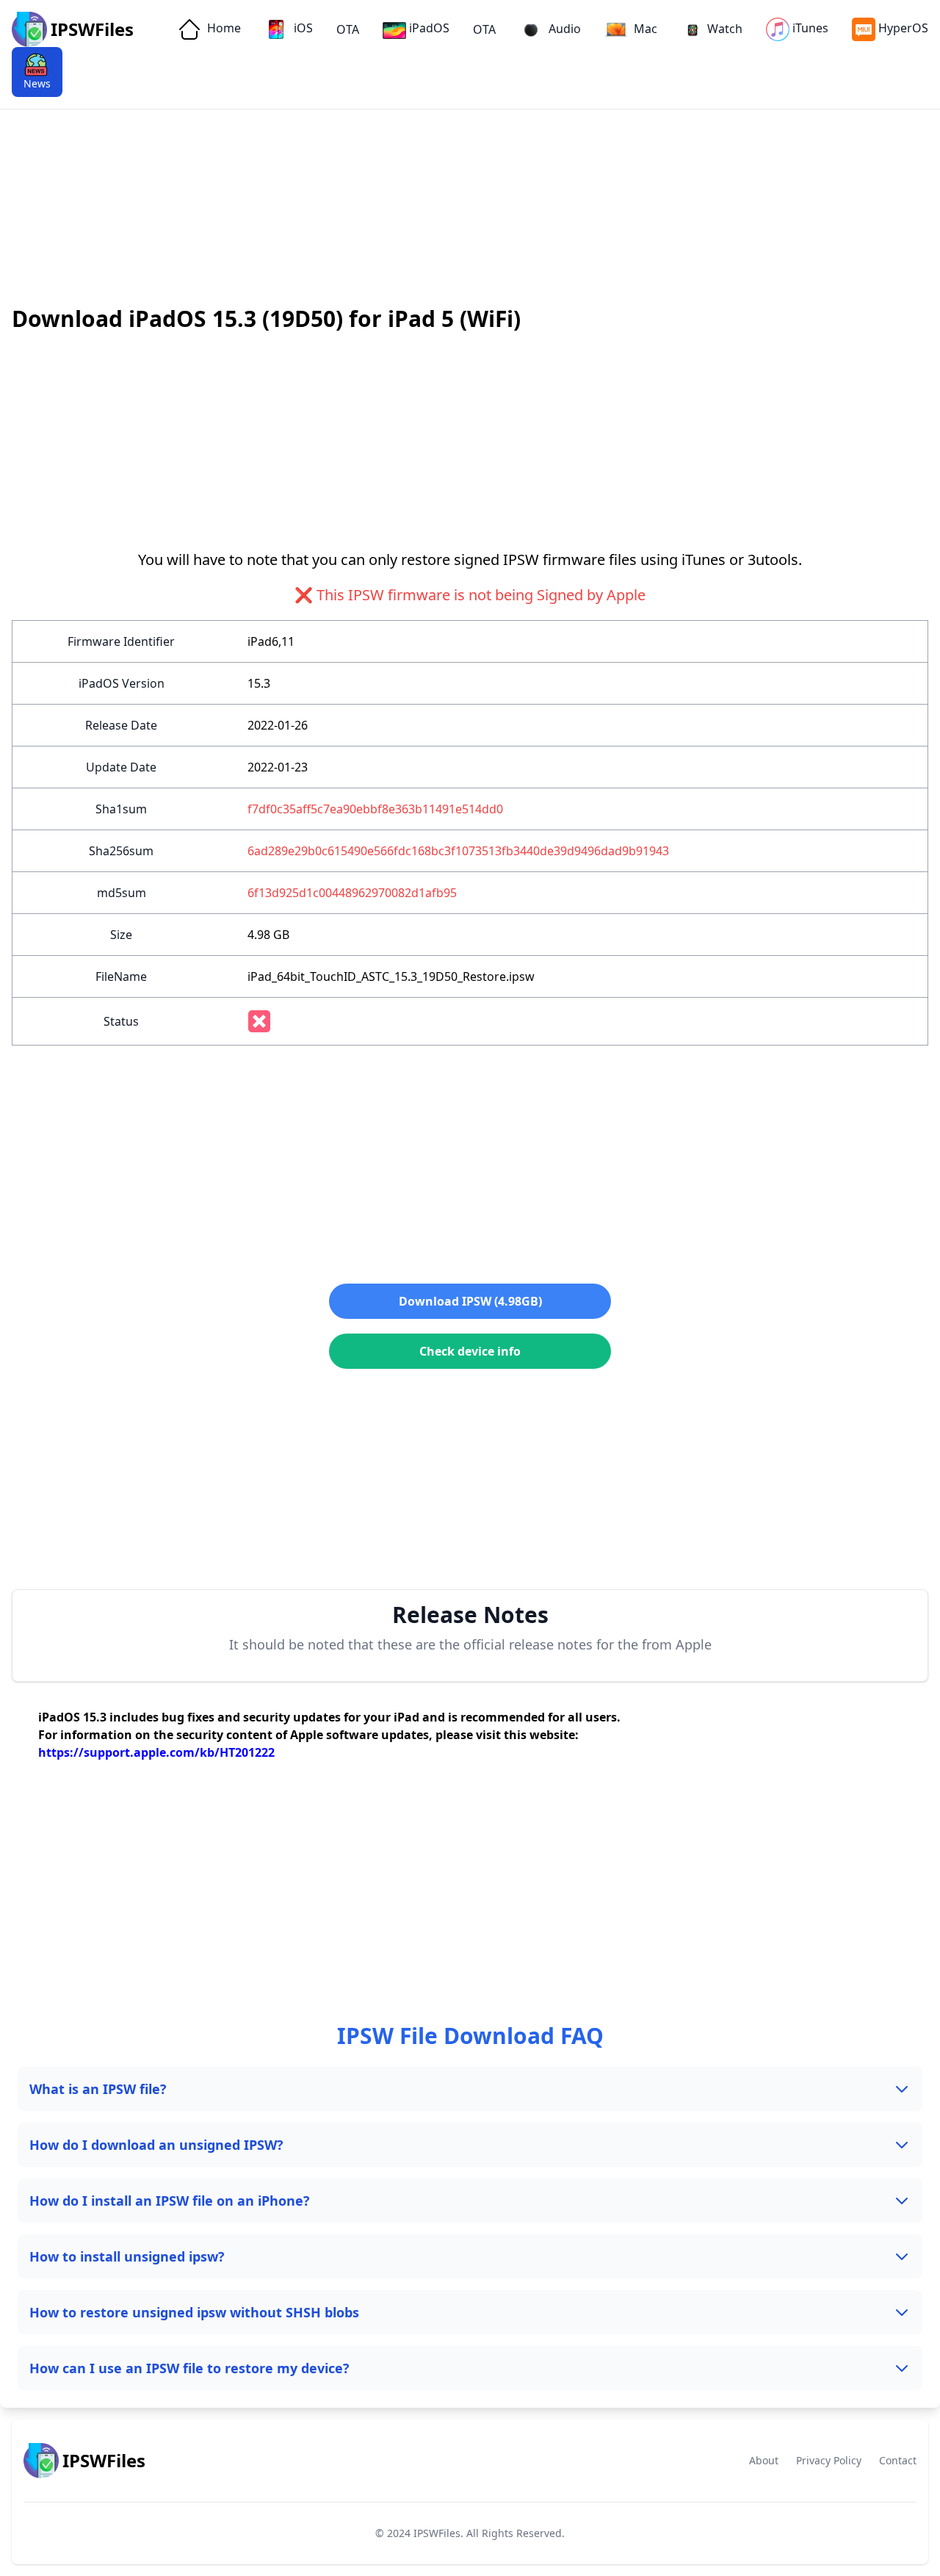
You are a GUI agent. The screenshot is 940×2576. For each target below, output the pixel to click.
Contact (898, 2460)
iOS (302, 28)
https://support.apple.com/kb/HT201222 (156, 1752)
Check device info (470, 1351)
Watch (725, 29)
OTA (348, 29)
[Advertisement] (441, 162)
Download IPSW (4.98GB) (470, 1301)
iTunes (810, 28)
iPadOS (429, 28)
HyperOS (903, 28)
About (764, 2460)
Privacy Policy (829, 2460)
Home (223, 28)
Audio (563, 29)
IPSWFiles (437, 2533)
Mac (644, 29)
